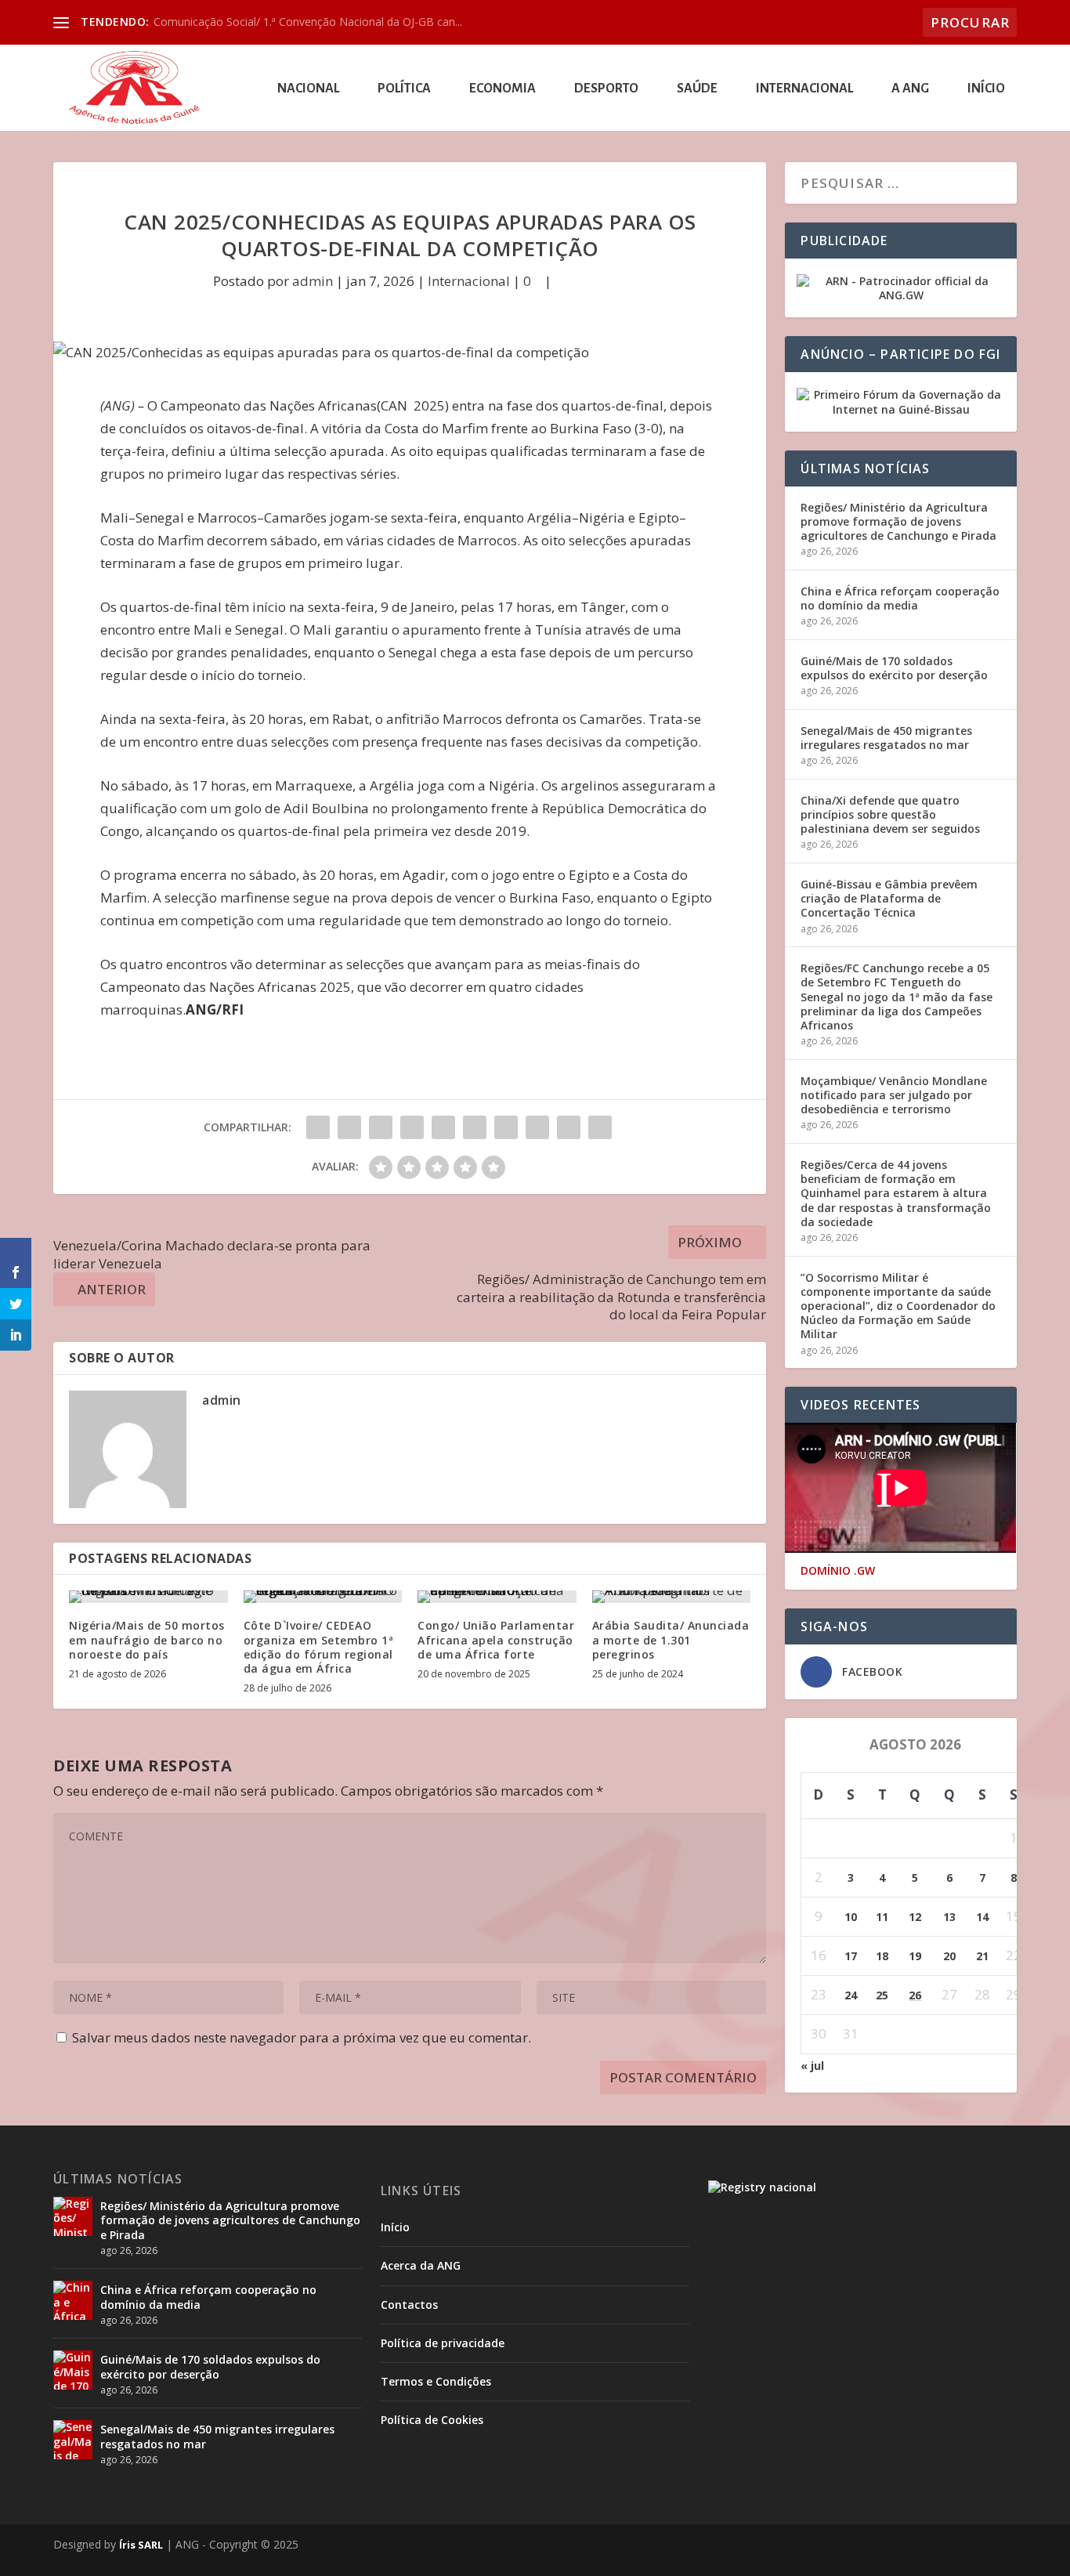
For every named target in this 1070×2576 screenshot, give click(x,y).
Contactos (409, 2305)
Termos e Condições (436, 2381)
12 (915, 1917)
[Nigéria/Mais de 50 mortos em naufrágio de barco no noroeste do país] (148, 1597)
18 (882, 1956)
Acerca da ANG (421, 2265)
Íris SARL (141, 2545)
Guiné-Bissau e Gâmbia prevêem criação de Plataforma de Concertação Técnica (889, 898)
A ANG (910, 89)
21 (982, 1956)
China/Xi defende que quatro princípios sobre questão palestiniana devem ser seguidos (890, 814)
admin (313, 281)
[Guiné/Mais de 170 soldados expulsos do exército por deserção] (73, 2370)
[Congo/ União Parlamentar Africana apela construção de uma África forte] (497, 1597)
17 (851, 1956)
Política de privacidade (443, 2343)
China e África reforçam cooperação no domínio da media (900, 598)
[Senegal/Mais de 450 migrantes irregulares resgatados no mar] (73, 2440)
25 (882, 1995)
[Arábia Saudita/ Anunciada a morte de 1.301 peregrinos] (672, 1597)
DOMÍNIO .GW (838, 1571)
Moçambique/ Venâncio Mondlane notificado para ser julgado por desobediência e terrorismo (894, 1095)
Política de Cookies (432, 2420)
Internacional (804, 89)
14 (982, 1917)
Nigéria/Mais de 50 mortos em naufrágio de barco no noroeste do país (147, 1639)
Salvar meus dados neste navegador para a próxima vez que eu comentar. (302, 2037)
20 (949, 1956)
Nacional (308, 89)
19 (915, 1956)
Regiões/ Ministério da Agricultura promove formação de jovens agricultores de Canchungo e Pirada (898, 521)
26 (915, 1995)
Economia (502, 89)
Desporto (606, 89)
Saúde (697, 89)
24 (851, 1995)
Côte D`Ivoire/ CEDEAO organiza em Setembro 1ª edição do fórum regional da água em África (319, 1647)
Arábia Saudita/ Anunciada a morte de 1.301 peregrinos (671, 1639)
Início (986, 89)
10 (851, 1917)
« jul (812, 2066)
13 (949, 1917)
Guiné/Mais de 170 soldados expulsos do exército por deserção (894, 668)
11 (882, 1917)
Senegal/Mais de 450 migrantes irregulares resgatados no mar (886, 738)
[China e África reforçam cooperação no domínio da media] (73, 2300)
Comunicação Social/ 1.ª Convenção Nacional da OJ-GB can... (308, 22)
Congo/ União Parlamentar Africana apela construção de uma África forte (496, 1639)
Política (404, 89)
